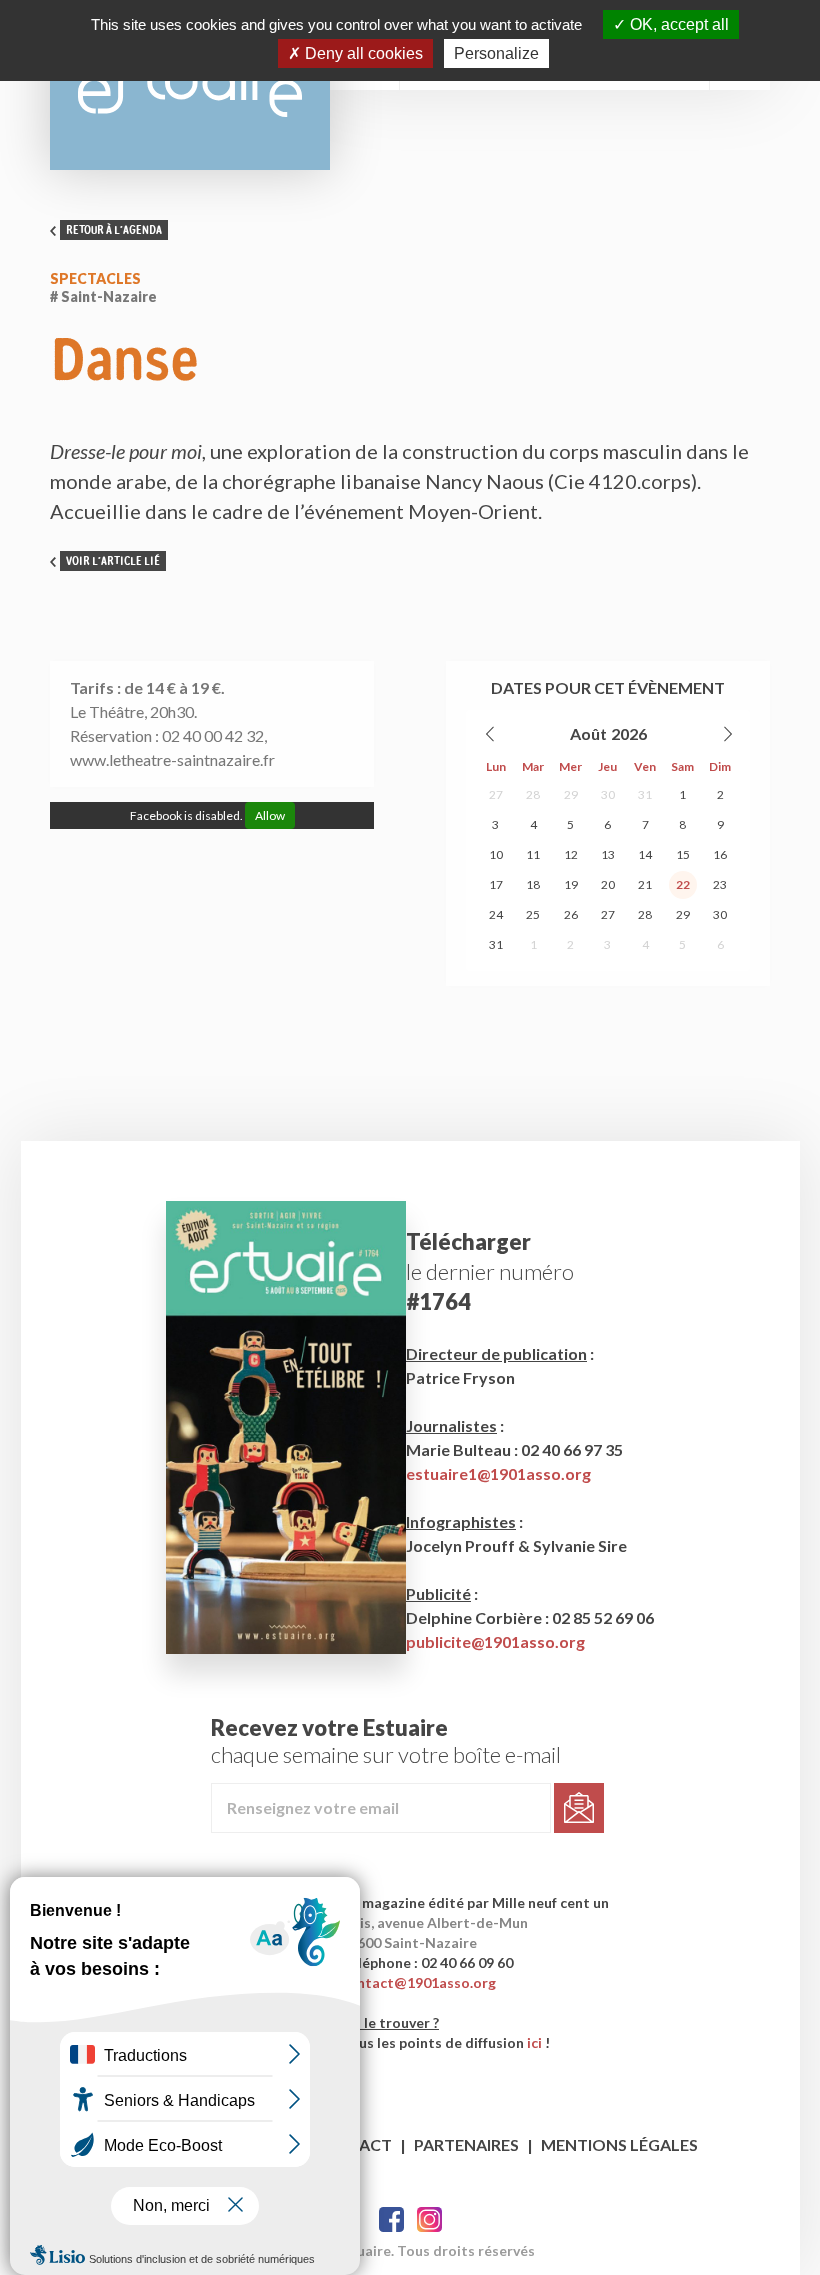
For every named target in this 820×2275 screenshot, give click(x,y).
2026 (629, 733)
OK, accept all (677, 24)
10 (496, 854)
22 (683, 884)
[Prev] (491, 734)
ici (534, 2042)
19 (571, 884)
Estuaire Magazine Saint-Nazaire (190, 85)
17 (496, 884)
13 (608, 854)
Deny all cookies (362, 53)
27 (496, 794)
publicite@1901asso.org (495, 1641)
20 (608, 884)
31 (645, 794)
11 (533, 854)
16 (720, 854)
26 (571, 914)
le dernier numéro (490, 1271)
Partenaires (466, 2144)
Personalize (496, 53)
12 (571, 854)
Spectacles (95, 278)
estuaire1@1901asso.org (498, 1473)
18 (533, 884)
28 (533, 794)
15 (683, 854)
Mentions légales (619, 2144)
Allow (270, 815)
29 (571, 794)
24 (496, 914)
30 (608, 794)
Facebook (391, 2219)
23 (720, 884)
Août (588, 733)
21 (645, 884)
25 (533, 914)
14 (645, 854)
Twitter (429, 2219)
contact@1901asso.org (418, 1982)
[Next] (727, 734)
